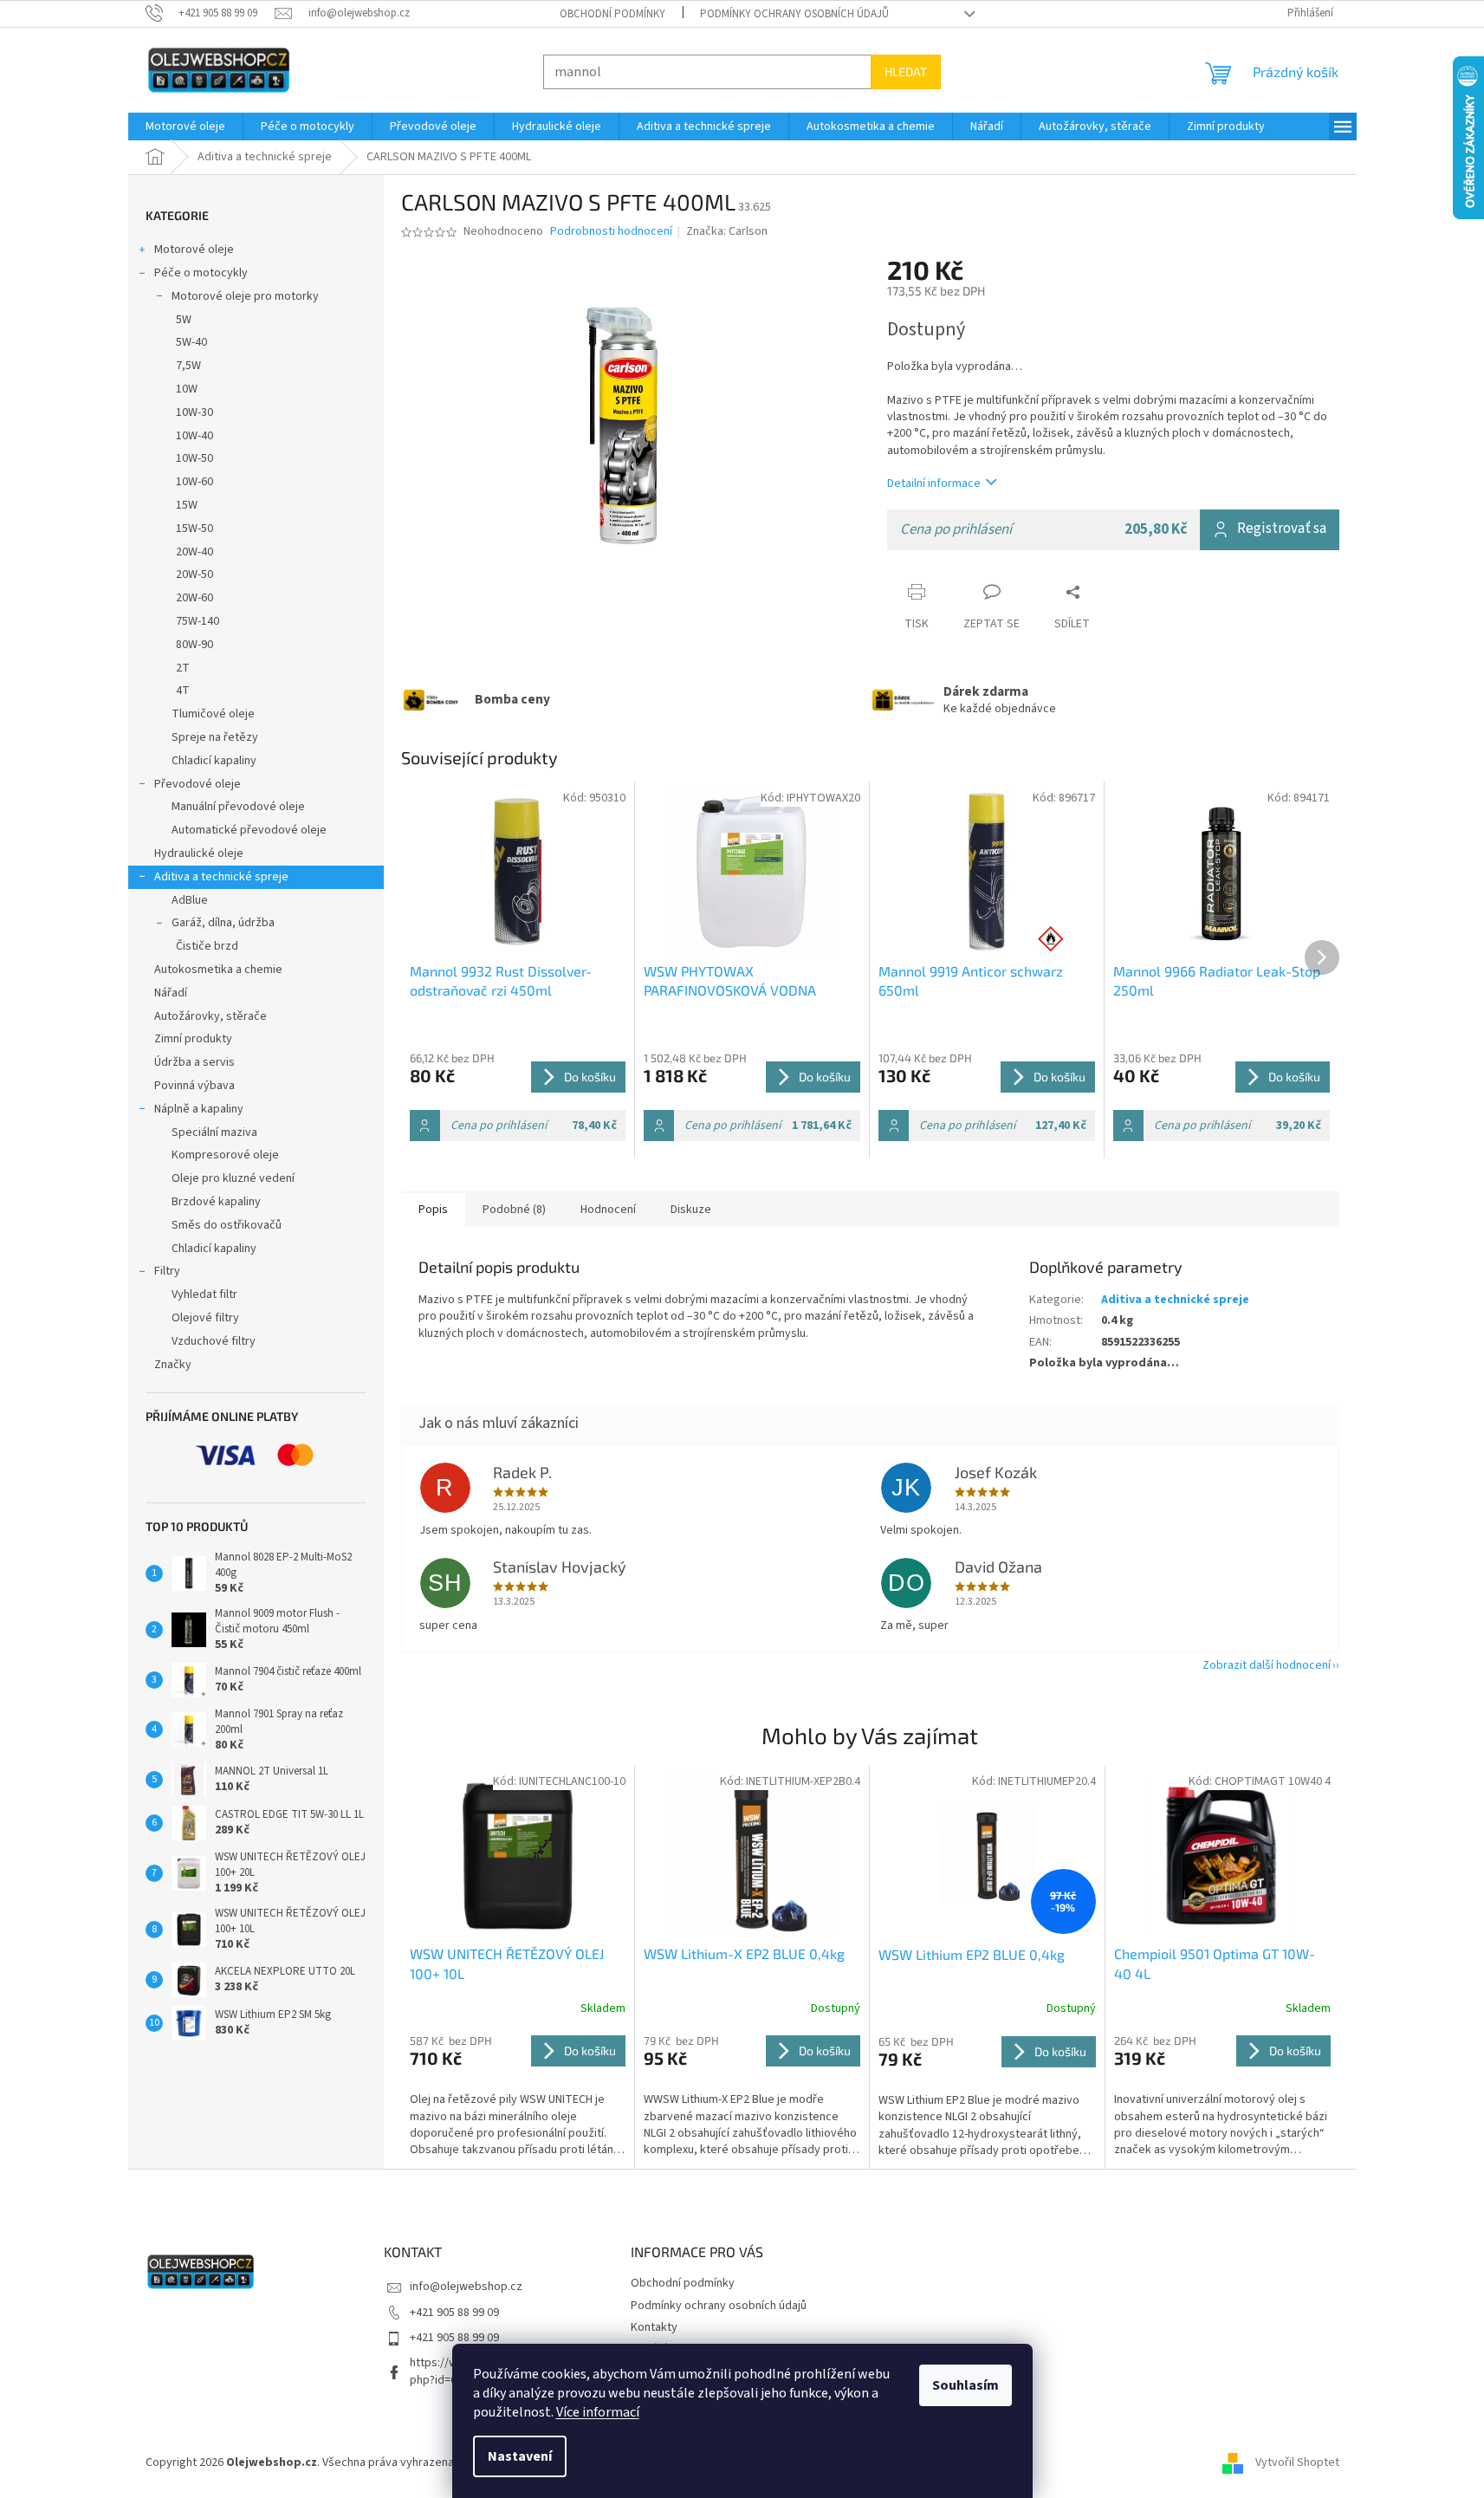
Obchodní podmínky (612, 14)
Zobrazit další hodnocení (1267, 1665)
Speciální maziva (214, 1132)
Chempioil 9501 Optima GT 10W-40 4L (1215, 1963)
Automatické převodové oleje (249, 830)
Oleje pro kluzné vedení (233, 1178)
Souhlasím (966, 2385)
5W (184, 320)
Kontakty (654, 2327)
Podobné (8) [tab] (514, 1210)
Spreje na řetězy (215, 737)
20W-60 (194, 598)
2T (183, 668)
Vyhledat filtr (204, 1294)
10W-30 (194, 412)
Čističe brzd (207, 946)
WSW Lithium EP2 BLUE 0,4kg (972, 1954)
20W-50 (194, 574)
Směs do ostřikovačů (227, 1225)
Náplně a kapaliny (199, 1109)
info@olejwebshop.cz (466, 2287)
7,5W (188, 366)
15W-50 (194, 529)
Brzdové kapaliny (216, 1202)
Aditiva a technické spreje (221, 877)
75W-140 (198, 621)
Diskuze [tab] (691, 1210)
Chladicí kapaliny (214, 761)
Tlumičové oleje (213, 714)
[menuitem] (185, 127)
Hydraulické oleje (199, 853)
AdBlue (190, 900)
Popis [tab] (433, 1210)
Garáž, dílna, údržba (223, 923)
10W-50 (194, 458)
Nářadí (171, 993)
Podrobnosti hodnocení (611, 232)
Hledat (906, 71)
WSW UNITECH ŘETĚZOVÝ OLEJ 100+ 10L (507, 1963)
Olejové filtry (205, 1318)
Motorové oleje (194, 250)
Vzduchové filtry (214, 1341)
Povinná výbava (194, 1086)
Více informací (598, 2412)
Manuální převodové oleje (238, 807)
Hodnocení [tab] (608, 1210)
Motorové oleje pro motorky (245, 296)
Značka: (727, 231)
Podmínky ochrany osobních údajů (794, 14)
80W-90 (194, 645)
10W (187, 389)
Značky (173, 1365)
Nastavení (520, 2456)
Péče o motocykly (201, 273)
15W (187, 505)
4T (183, 691)
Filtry (167, 1271)
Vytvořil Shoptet (1297, 2462)
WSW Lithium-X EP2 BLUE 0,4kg (744, 1953)
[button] (518, 2096)
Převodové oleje (198, 784)
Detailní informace (934, 483)
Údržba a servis (194, 1062)
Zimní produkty (193, 1039)
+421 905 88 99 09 (454, 2313)
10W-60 (194, 482)
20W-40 (194, 552)
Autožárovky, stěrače (211, 1016)
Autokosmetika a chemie (218, 970)
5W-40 (191, 342)
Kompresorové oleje (225, 1155)
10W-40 (194, 436)
